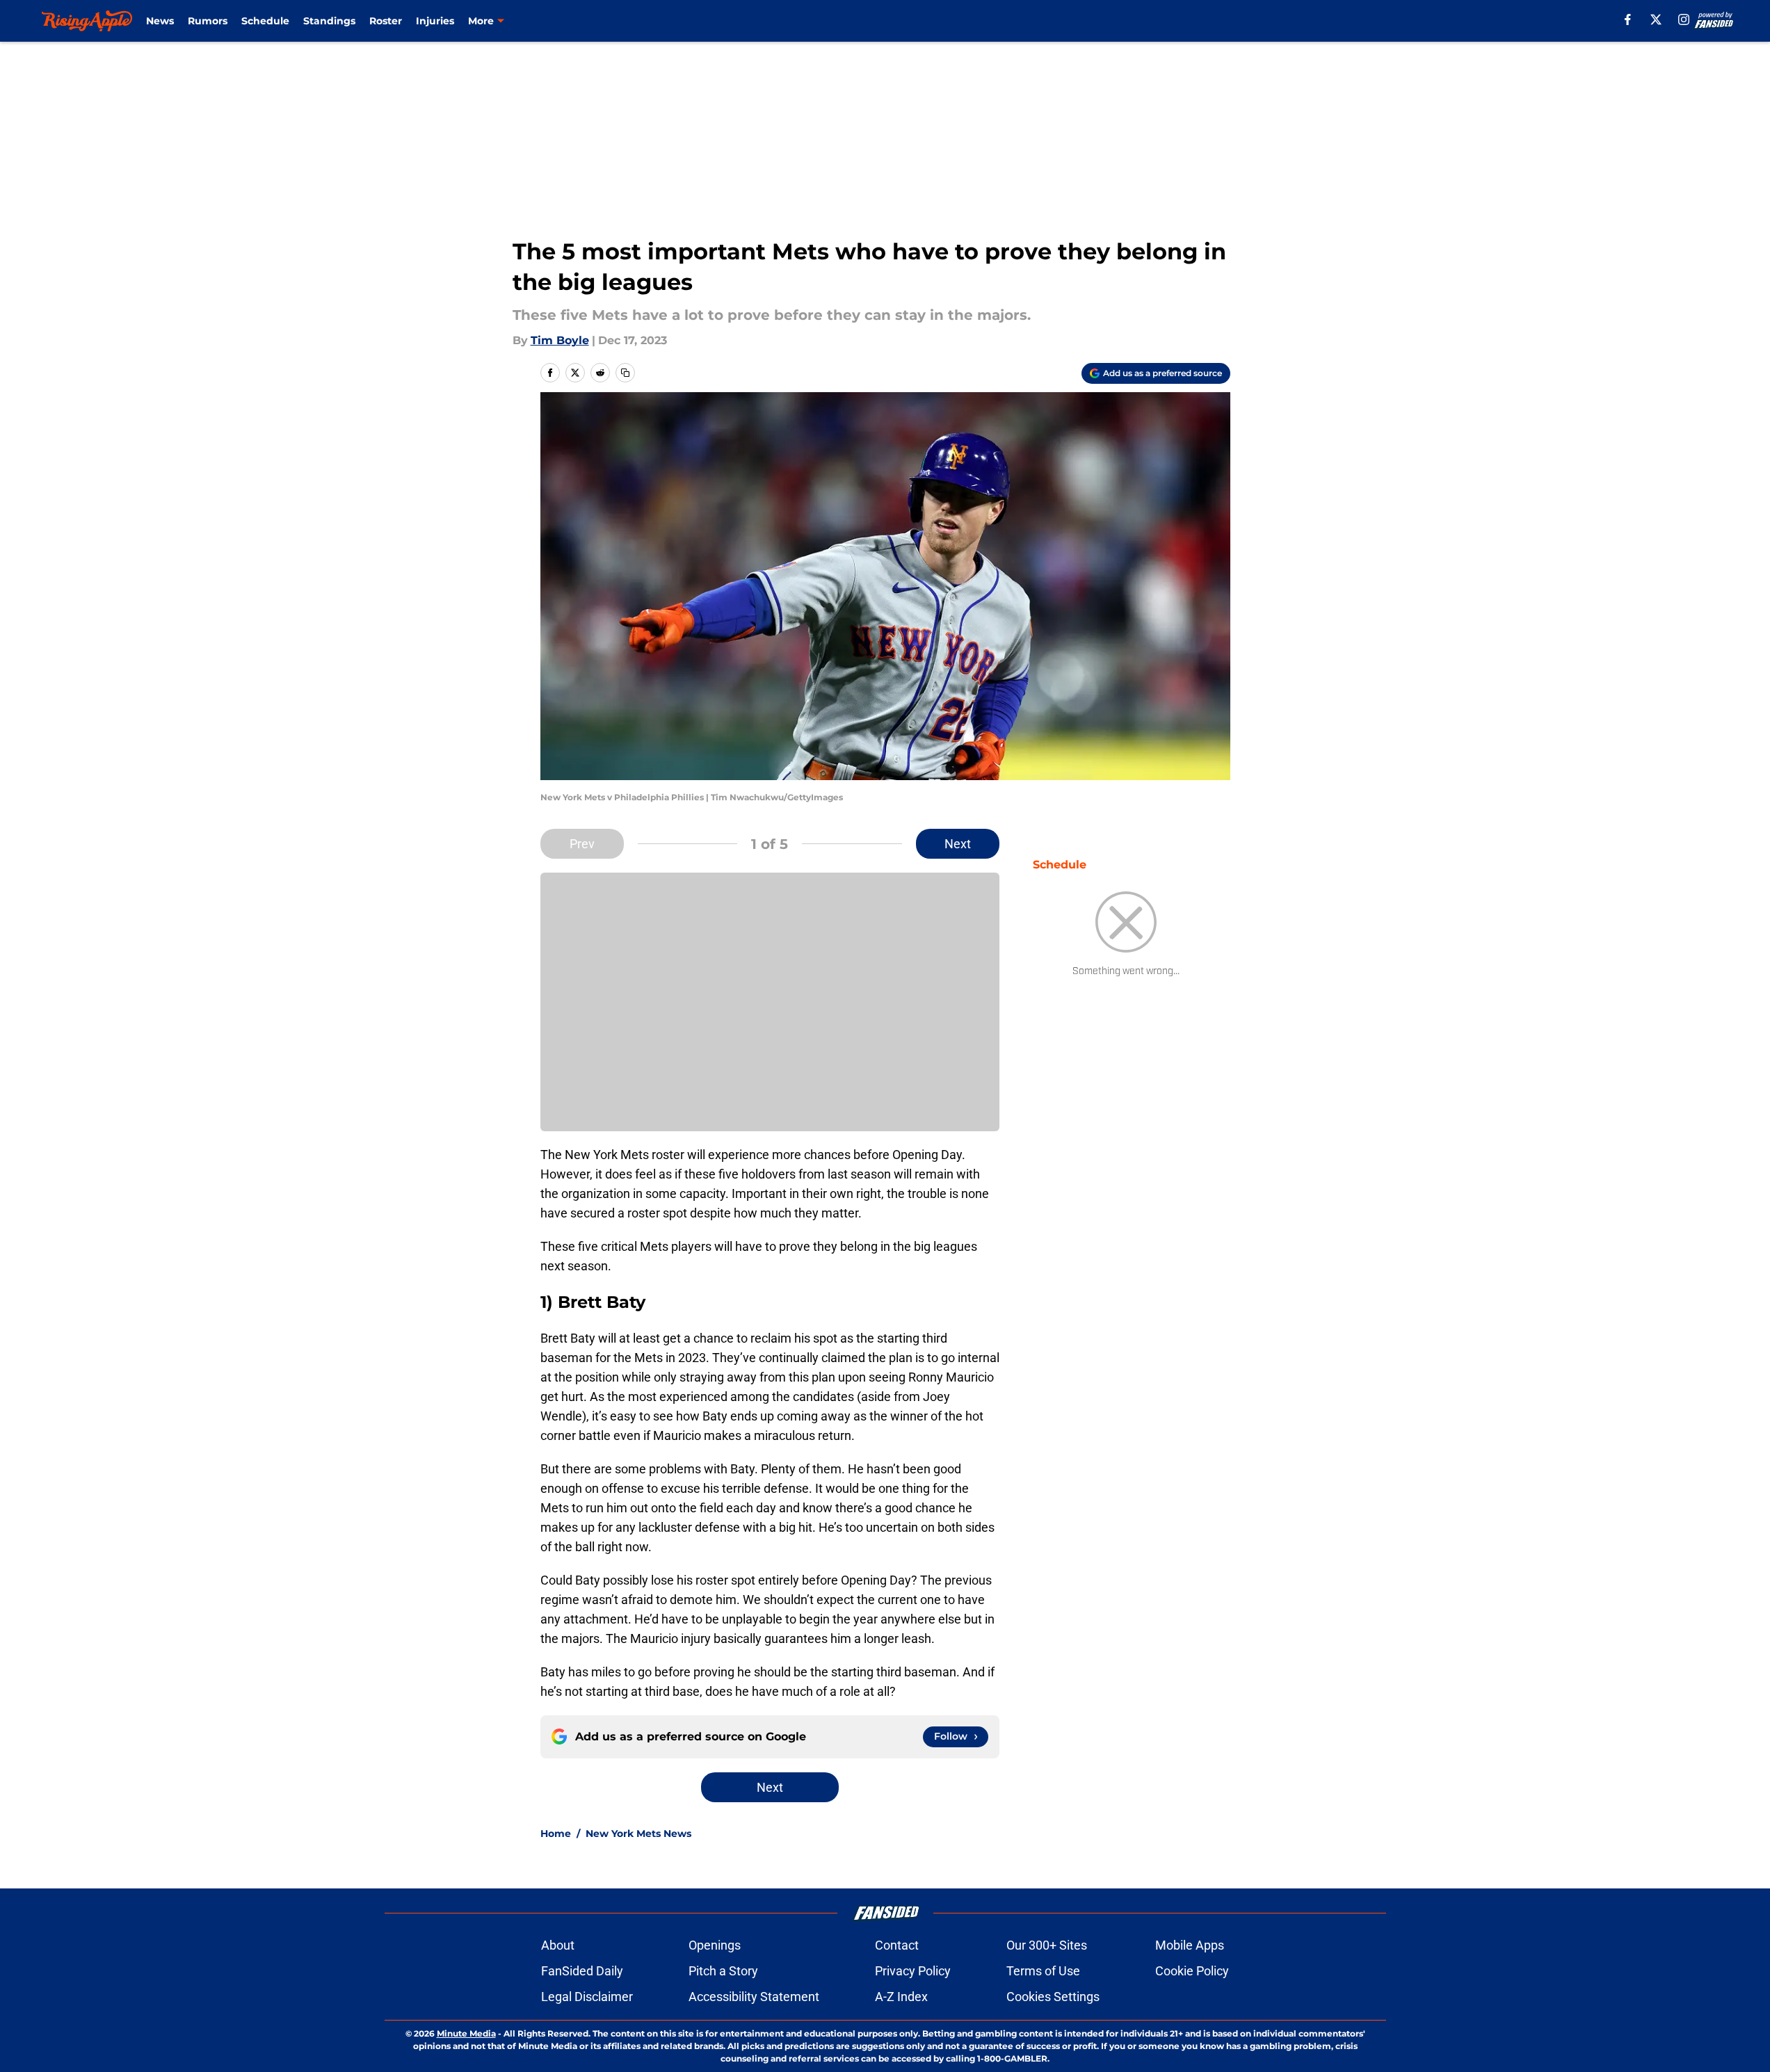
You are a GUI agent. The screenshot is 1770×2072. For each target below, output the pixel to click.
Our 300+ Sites (1047, 1945)
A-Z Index (901, 1997)
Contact (897, 1945)
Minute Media (466, 2033)
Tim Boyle (560, 340)
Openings (715, 1945)
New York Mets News (638, 1834)
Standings (329, 21)
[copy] (625, 373)
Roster (386, 21)
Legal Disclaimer (587, 1997)
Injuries (435, 21)
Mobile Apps (1190, 1945)
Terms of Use (1043, 1971)
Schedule (265, 21)
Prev (582, 844)
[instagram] (1684, 19)
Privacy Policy (913, 1971)
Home (556, 1834)
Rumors (208, 21)
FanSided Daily (582, 1971)
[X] (1656, 19)
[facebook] (1628, 19)
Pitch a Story (723, 1971)
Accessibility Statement (754, 1997)
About (558, 1945)
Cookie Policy (1192, 1971)
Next (958, 844)
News (160, 21)
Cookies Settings (1053, 1997)
